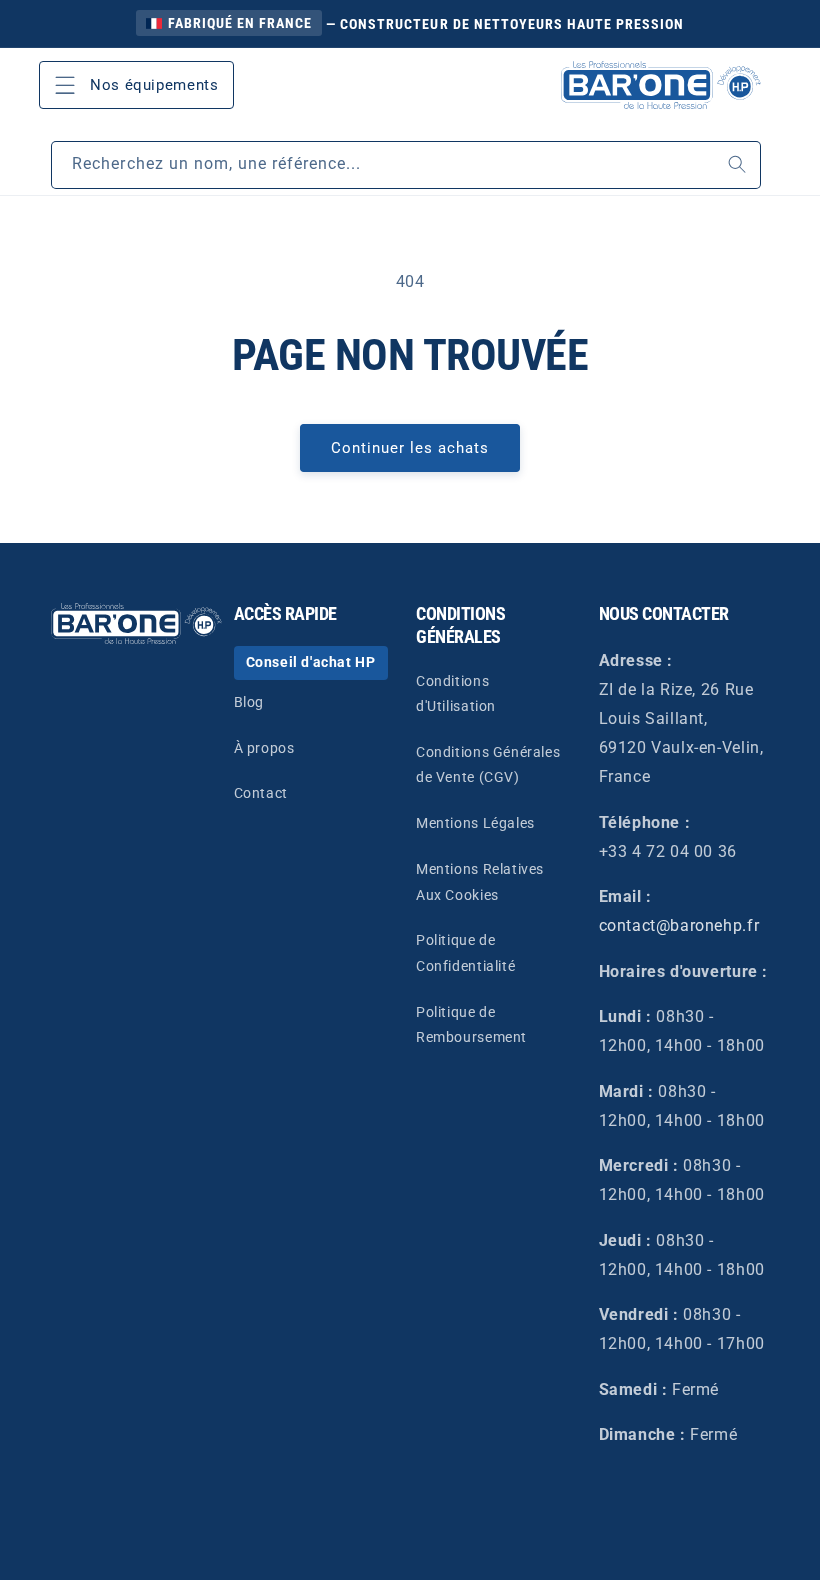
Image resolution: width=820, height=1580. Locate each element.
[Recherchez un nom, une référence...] (737, 164)
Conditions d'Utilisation (456, 693)
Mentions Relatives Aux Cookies (480, 881)
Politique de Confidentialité (465, 952)
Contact (261, 793)
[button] (137, 85)
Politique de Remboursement (471, 1024)
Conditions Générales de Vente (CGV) (488, 764)
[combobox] (406, 165)
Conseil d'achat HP (311, 662)
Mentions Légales (475, 823)
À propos (264, 748)
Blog (249, 702)
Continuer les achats (410, 448)
